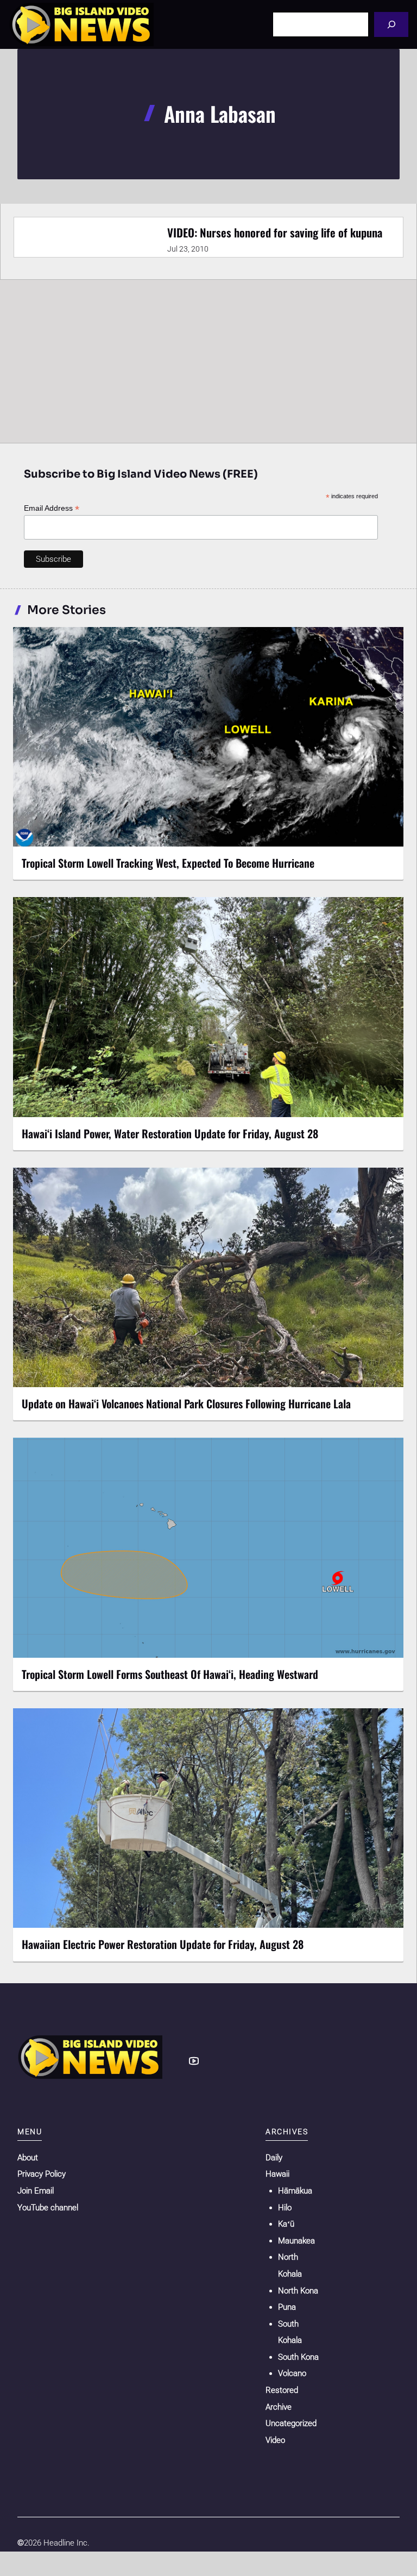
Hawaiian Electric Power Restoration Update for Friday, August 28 (163, 1944)
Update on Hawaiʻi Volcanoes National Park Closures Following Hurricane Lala (186, 1403)
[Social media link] (194, 2061)
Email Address (52, 508)
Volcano (292, 2373)
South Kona (298, 2357)
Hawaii (277, 2174)
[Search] (391, 24)
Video (275, 2440)
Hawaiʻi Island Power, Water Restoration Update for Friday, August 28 (170, 1133)
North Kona (298, 2291)
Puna (287, 2307)
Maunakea (296, 2241)
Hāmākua (295, 2191)
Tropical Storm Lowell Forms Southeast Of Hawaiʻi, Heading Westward (170, 1674)
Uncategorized (291, 2423)
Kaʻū (286, 2224)
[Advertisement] (208, 361)
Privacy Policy (42, 2174)
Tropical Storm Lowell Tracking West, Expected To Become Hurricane (168, 863)
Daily (274, 2158)
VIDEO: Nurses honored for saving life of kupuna (275, 232)
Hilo (285, 2208)
